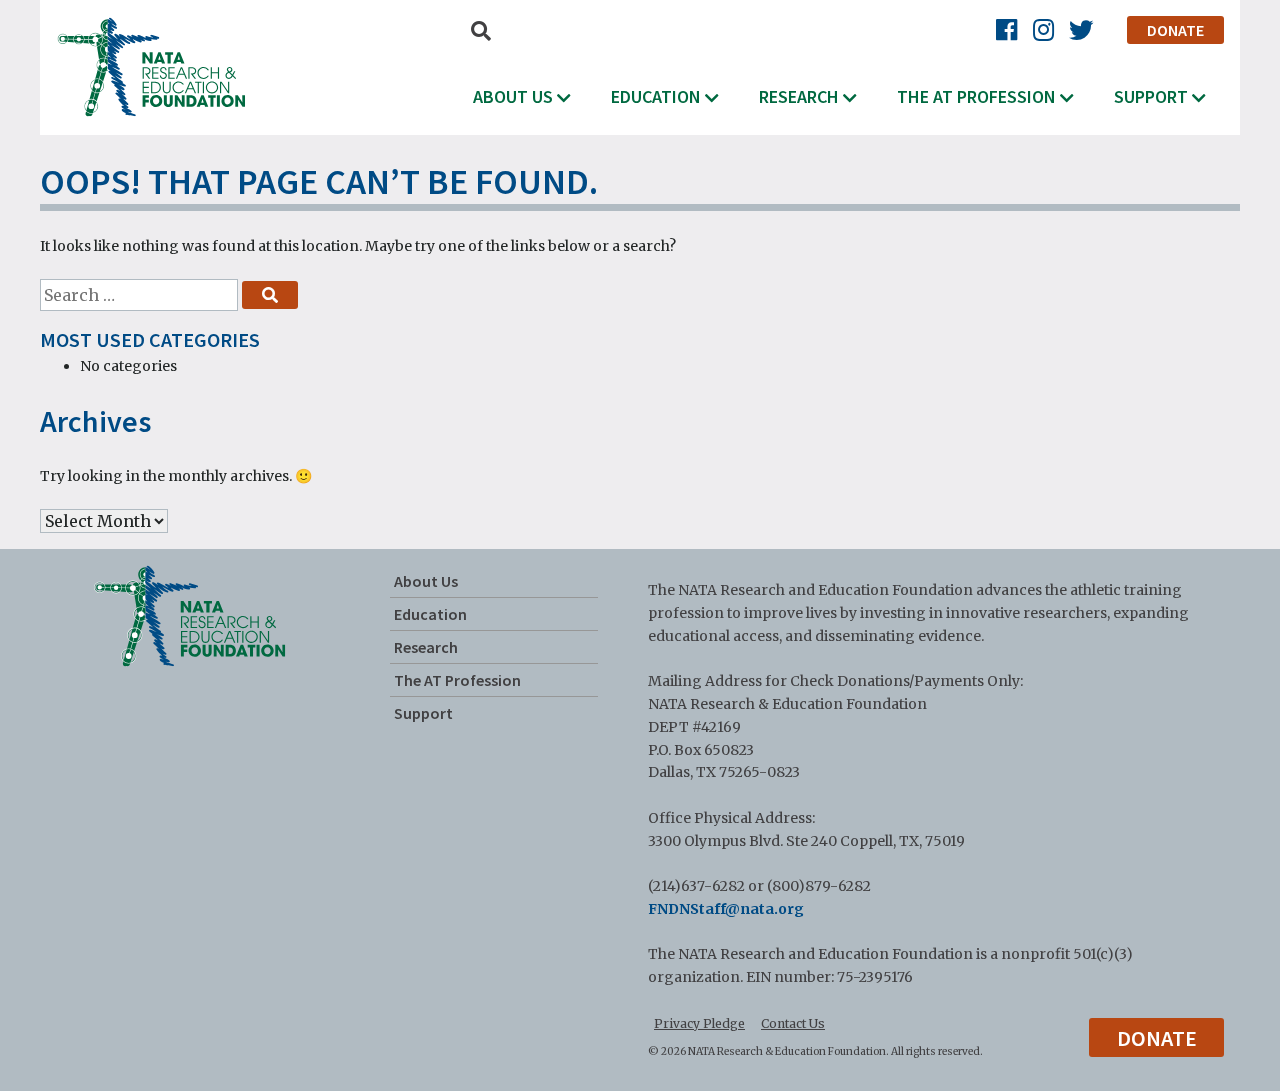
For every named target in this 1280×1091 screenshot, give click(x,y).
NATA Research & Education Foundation (151, 67)
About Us (513, 96)
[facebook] (1006, 30)
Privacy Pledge (699, 1023)
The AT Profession (976, 96)
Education (656, 96)
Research (799, 96)
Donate (1175, 30)
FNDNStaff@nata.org (726, 909)
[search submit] (270, 295)
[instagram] (1043, 30)
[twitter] (1081, 30)
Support (1151, 96)
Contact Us (793, 1023)
